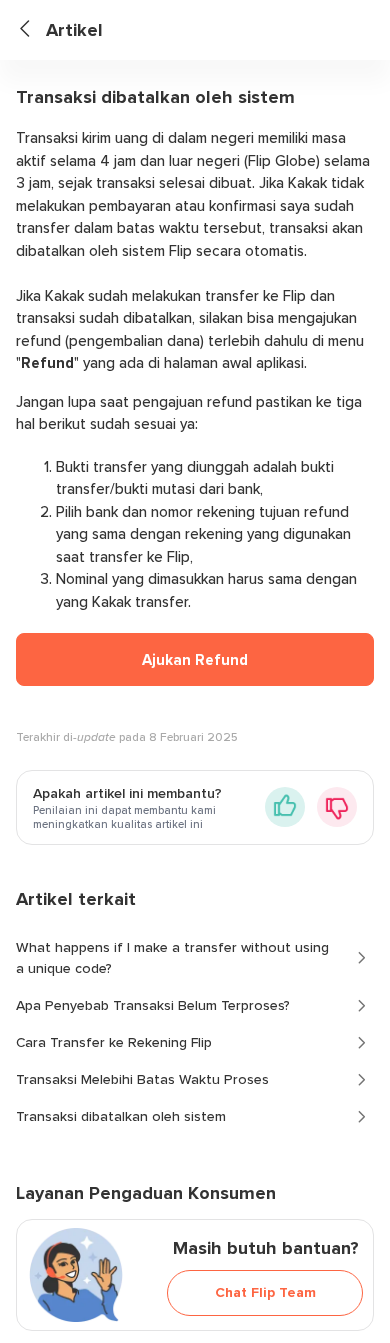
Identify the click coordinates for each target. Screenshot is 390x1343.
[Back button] (33, 30)
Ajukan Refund (195, 660)
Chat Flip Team (265, 1292)
